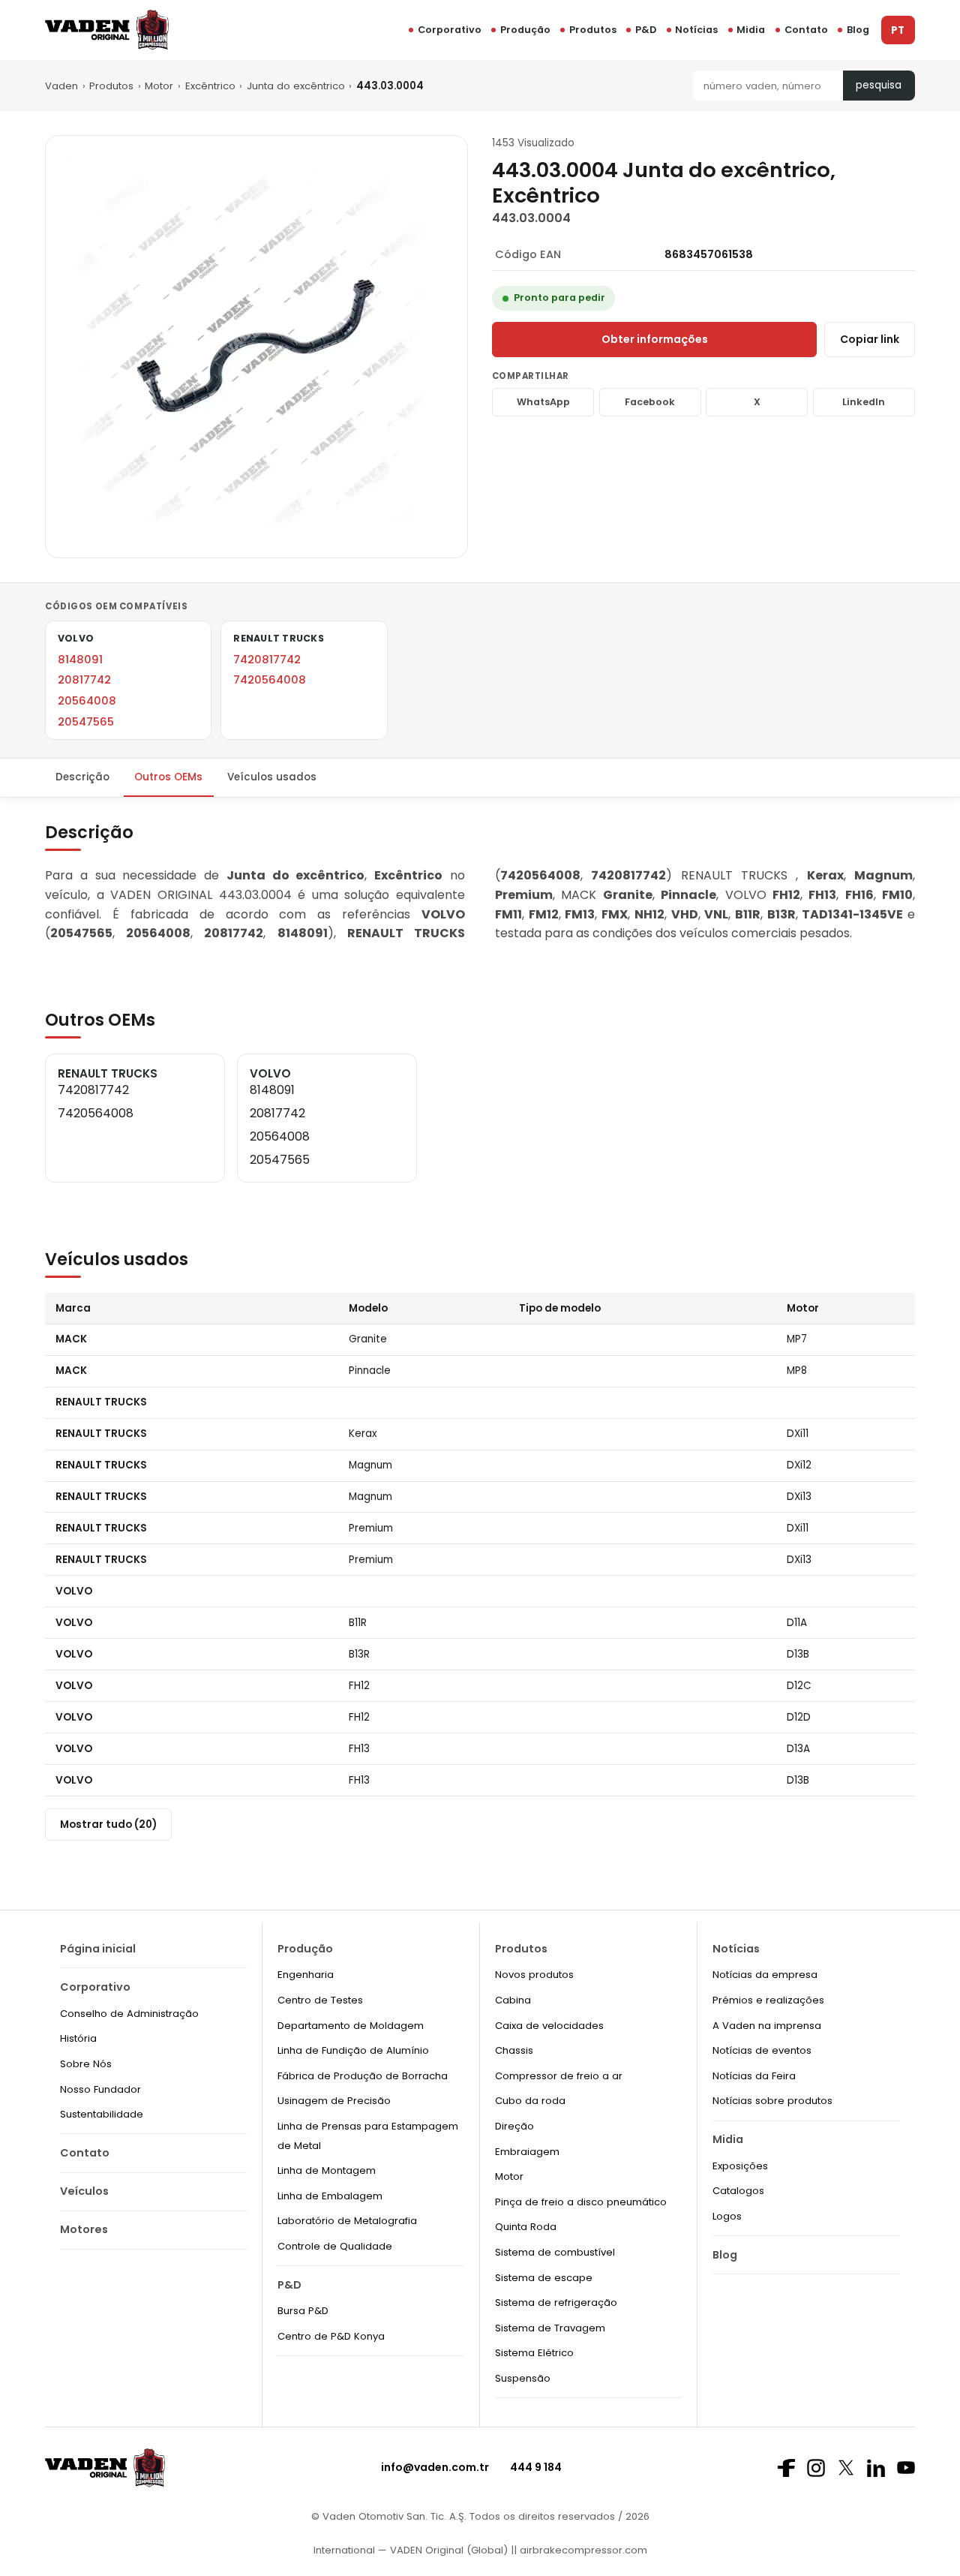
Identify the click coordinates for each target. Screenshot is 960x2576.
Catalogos (738, 2191)
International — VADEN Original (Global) (411, 2550)
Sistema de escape (544, 2278)
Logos (727, 2216)
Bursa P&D (303, 2311)
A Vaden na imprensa (767, 2026)
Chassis (514, 2050)
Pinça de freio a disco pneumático (581, 2202)
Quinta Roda (526, 2227)
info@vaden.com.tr (435, 2467)
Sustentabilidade (102, 2114)
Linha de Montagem (327, 2170)
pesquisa (879, 85)
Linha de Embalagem (330, 2196)
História (78, 2038)
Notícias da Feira (754, 2076)
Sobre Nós (86, 2064)
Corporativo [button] (450, 30)
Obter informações (655, 339)
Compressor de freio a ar (559, 2076)
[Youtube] (906, 2468)
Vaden (61, 86)
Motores (84, 2229)
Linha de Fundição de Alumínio (353, 2050)
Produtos (593, 30)
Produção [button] (525, 30)
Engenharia (306, 1975)
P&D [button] (646, 30)
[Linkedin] (876, 2468)
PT (898, 30)
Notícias (696, 30)
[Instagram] (816, 2468)
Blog (858, 30)
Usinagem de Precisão (334, 2101)
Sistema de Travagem (550, 2328)
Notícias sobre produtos (772, 2101)
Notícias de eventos (762, 2050)
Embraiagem (527, 2152)
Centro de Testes (320, 2000)
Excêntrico (210, 86)
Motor (159, 86)
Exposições (740, 2166)
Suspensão (523, 2378)
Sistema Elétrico (534, 2353)
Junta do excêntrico (296, 86)
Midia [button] (751, 30)
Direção (514, 2126)
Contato (806, 30)
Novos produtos (534, 1975)
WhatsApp (543, 402)
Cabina (513, 2000)
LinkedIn (864, 402)
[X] (846, 2468)
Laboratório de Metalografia (347, 2221)
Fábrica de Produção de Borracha (363, 2076)
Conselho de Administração (129, 2014)
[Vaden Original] (107, 30)
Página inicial (98, 1949)
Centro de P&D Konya (331, 2336)
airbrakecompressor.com (582, 2550)
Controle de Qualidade (335, 2246)
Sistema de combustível (555, 2252)
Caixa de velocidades (549, 2026)
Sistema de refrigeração (556, 2302)
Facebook (650, 402)
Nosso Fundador (100, 2089)
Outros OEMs (168, 777)
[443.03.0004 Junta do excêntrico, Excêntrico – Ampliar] (256, 347)
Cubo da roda (530, 2101)
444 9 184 (536, 2467)
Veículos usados (272, 777)
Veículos (84, 2191)
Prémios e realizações (768, 2000)
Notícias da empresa (765, 1975)
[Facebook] (786, 2468)
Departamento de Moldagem (351, 2026)
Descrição (82, 777)
